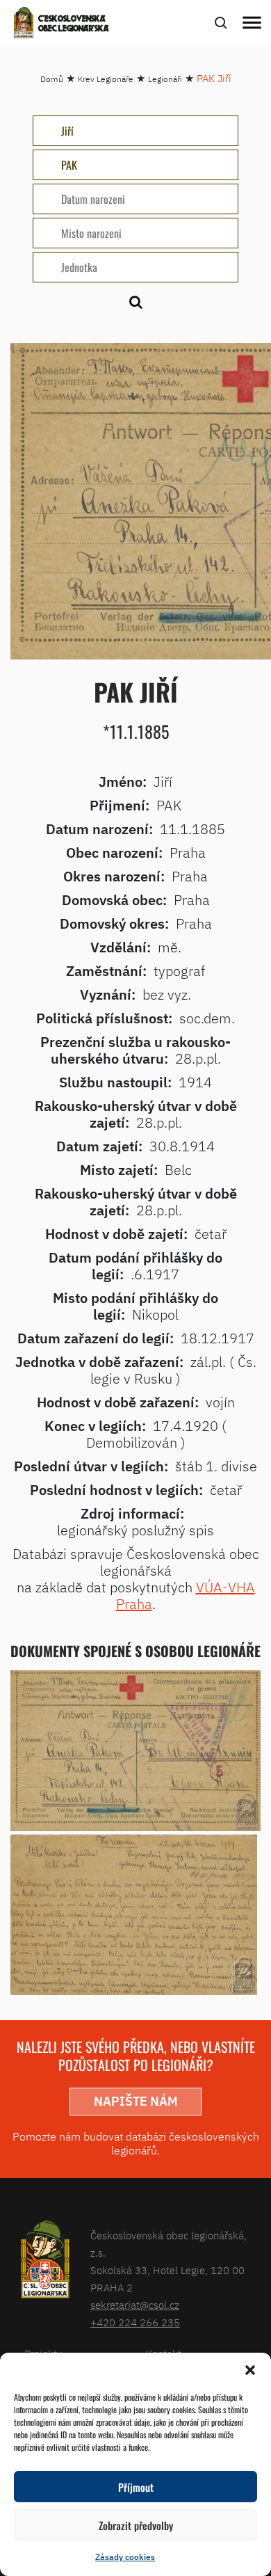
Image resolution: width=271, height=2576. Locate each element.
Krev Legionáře (106, 79)
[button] (250, 2370)
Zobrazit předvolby (136, 2525)
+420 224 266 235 (135, 2322)
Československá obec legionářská (74, 24)
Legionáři (165, 79)
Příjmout (136, 2487)
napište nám (136, 2101)
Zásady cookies (125, 2557)
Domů (52, 79)
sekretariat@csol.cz (135, 2305)
